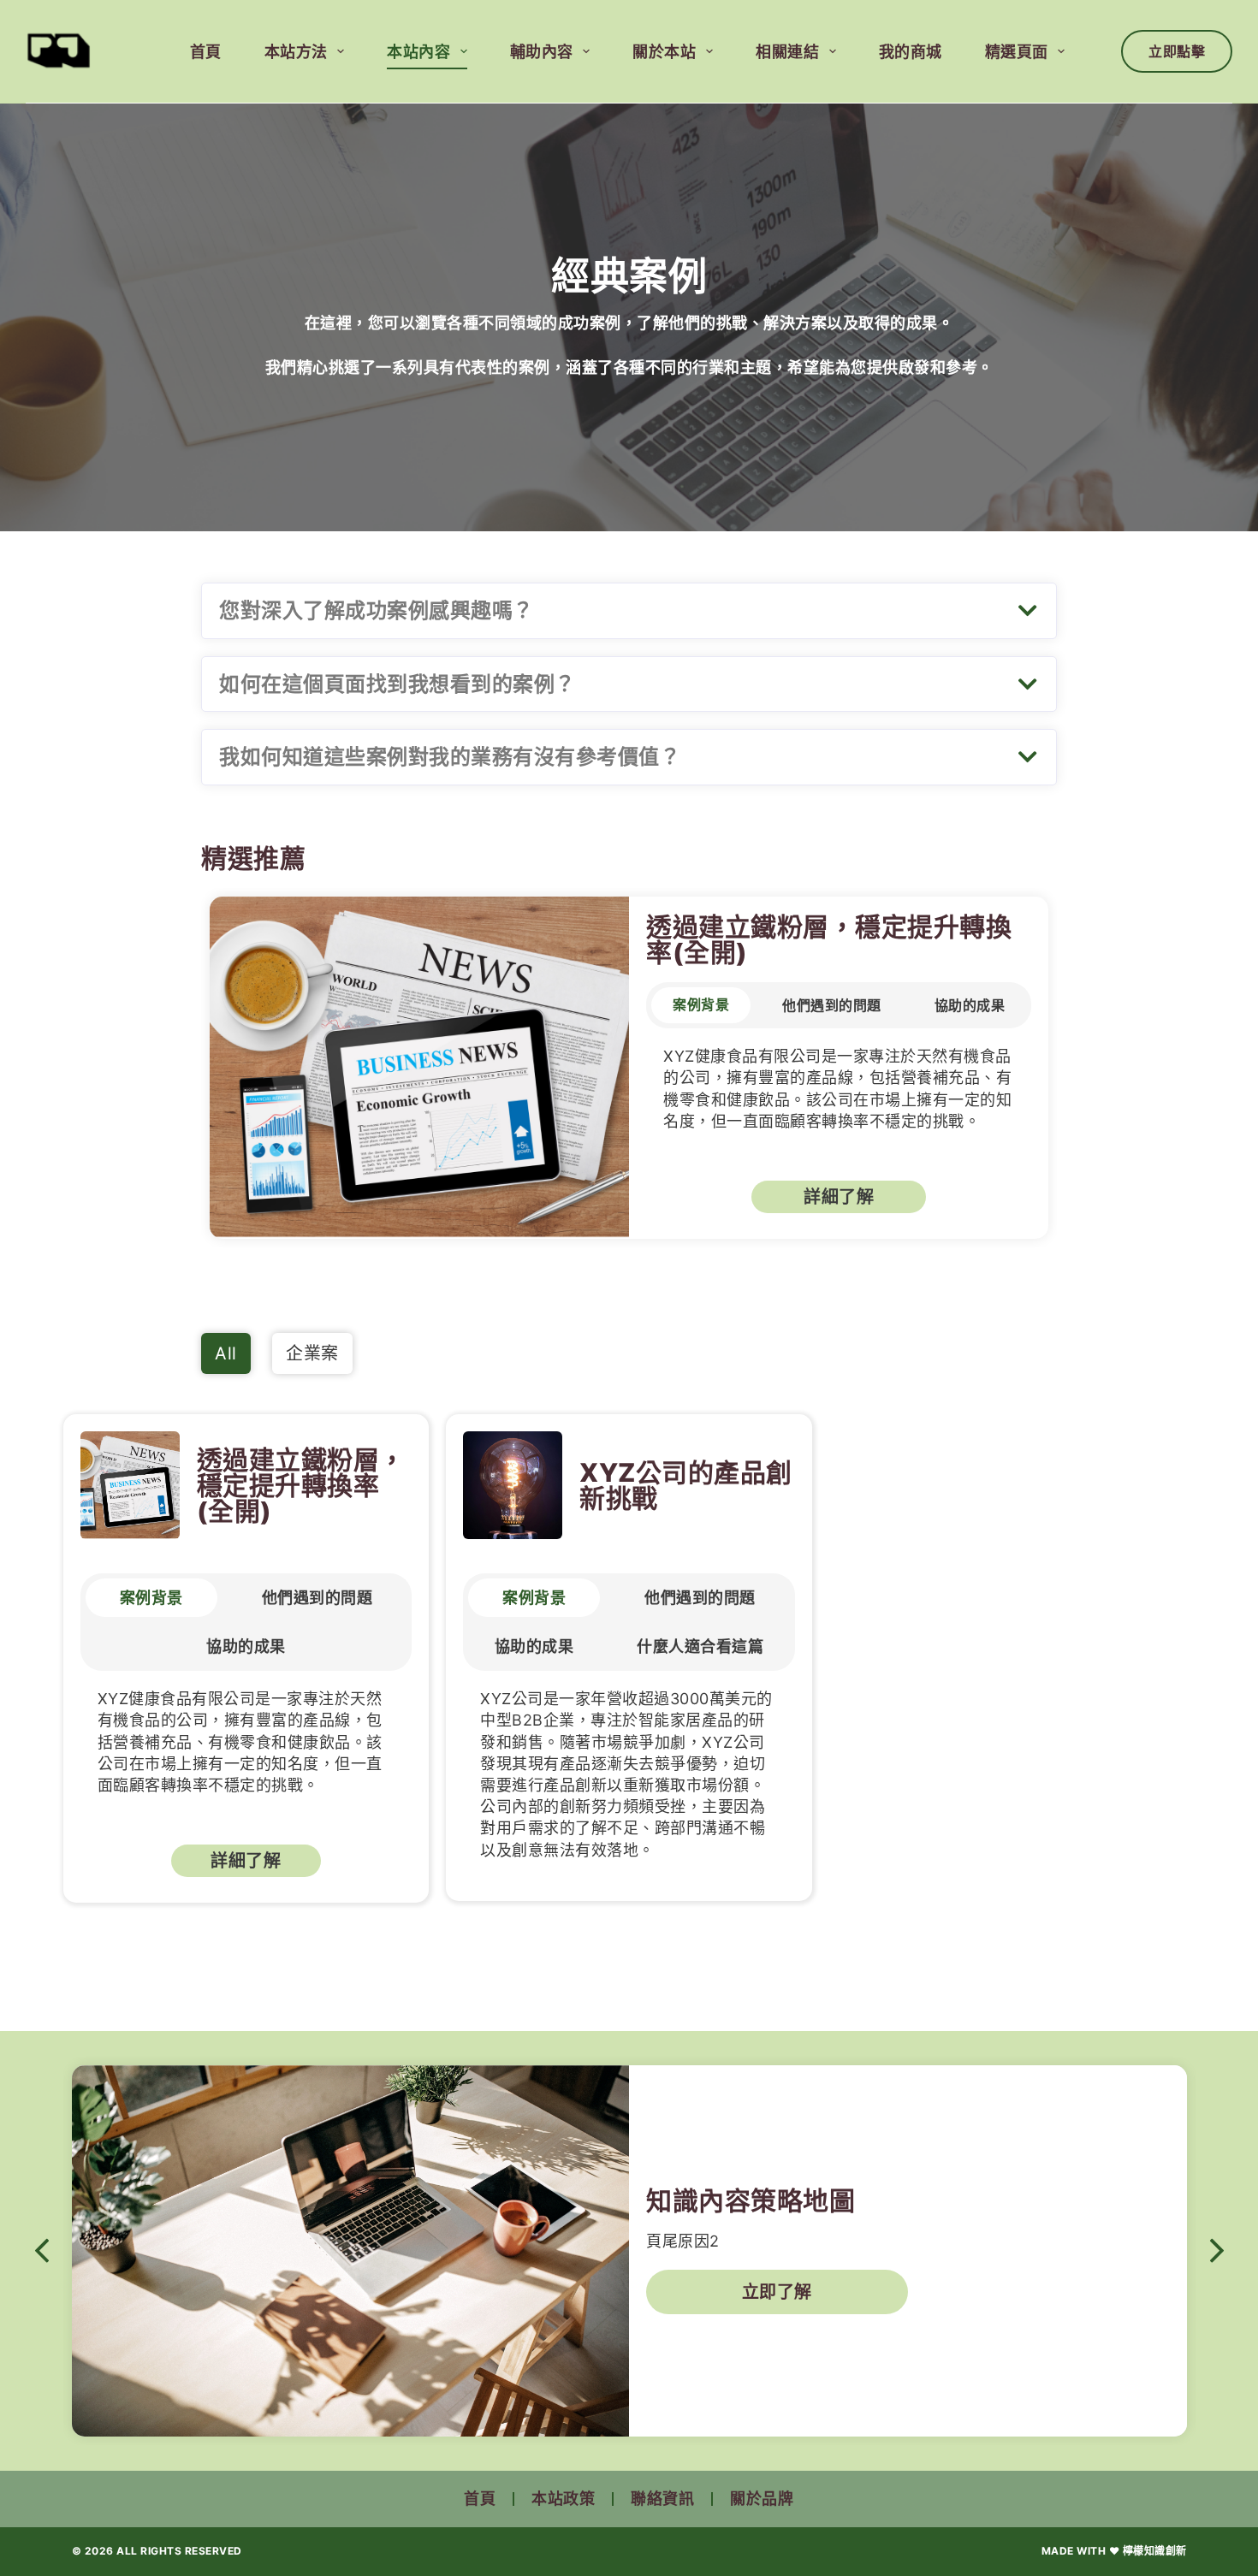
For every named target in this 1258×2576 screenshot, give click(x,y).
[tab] (701, 1005)
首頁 (206, 52)
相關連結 (787, 52)
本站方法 (296, 52)
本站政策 (563, 2499)
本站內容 (418, 52)
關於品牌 (762, 2499)
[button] (629, 611)
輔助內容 (542, 52)
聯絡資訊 (662, 2499)
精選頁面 (1017, 52)
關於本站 (664, 52)
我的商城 (911, 52)
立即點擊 (1177, 51)
